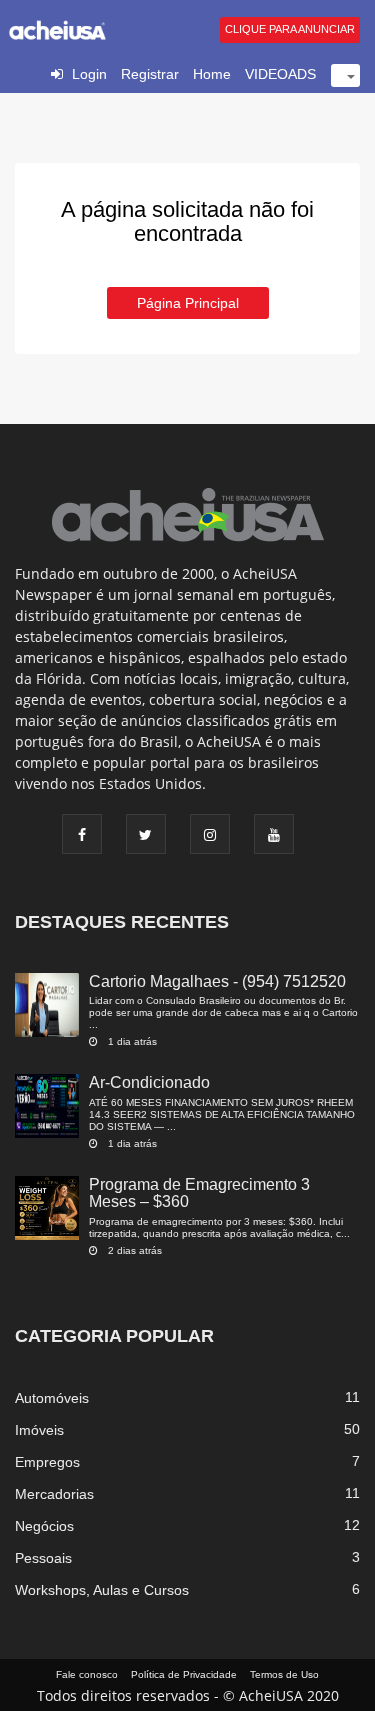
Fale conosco (87, 1674)
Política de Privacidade (184, 1674)
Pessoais (43, 1558)
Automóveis (52, 1398)
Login (89, 74)
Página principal (188, 303)
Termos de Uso (284, 1674)
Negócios (44, 1526)
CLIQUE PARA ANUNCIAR (290, 29)
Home (212, 74)
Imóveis (39, 1430)
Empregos (47, 1462)
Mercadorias (54, 1494)
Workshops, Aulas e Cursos (102, 1590)
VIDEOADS (280, 74)
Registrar (150, 74)
